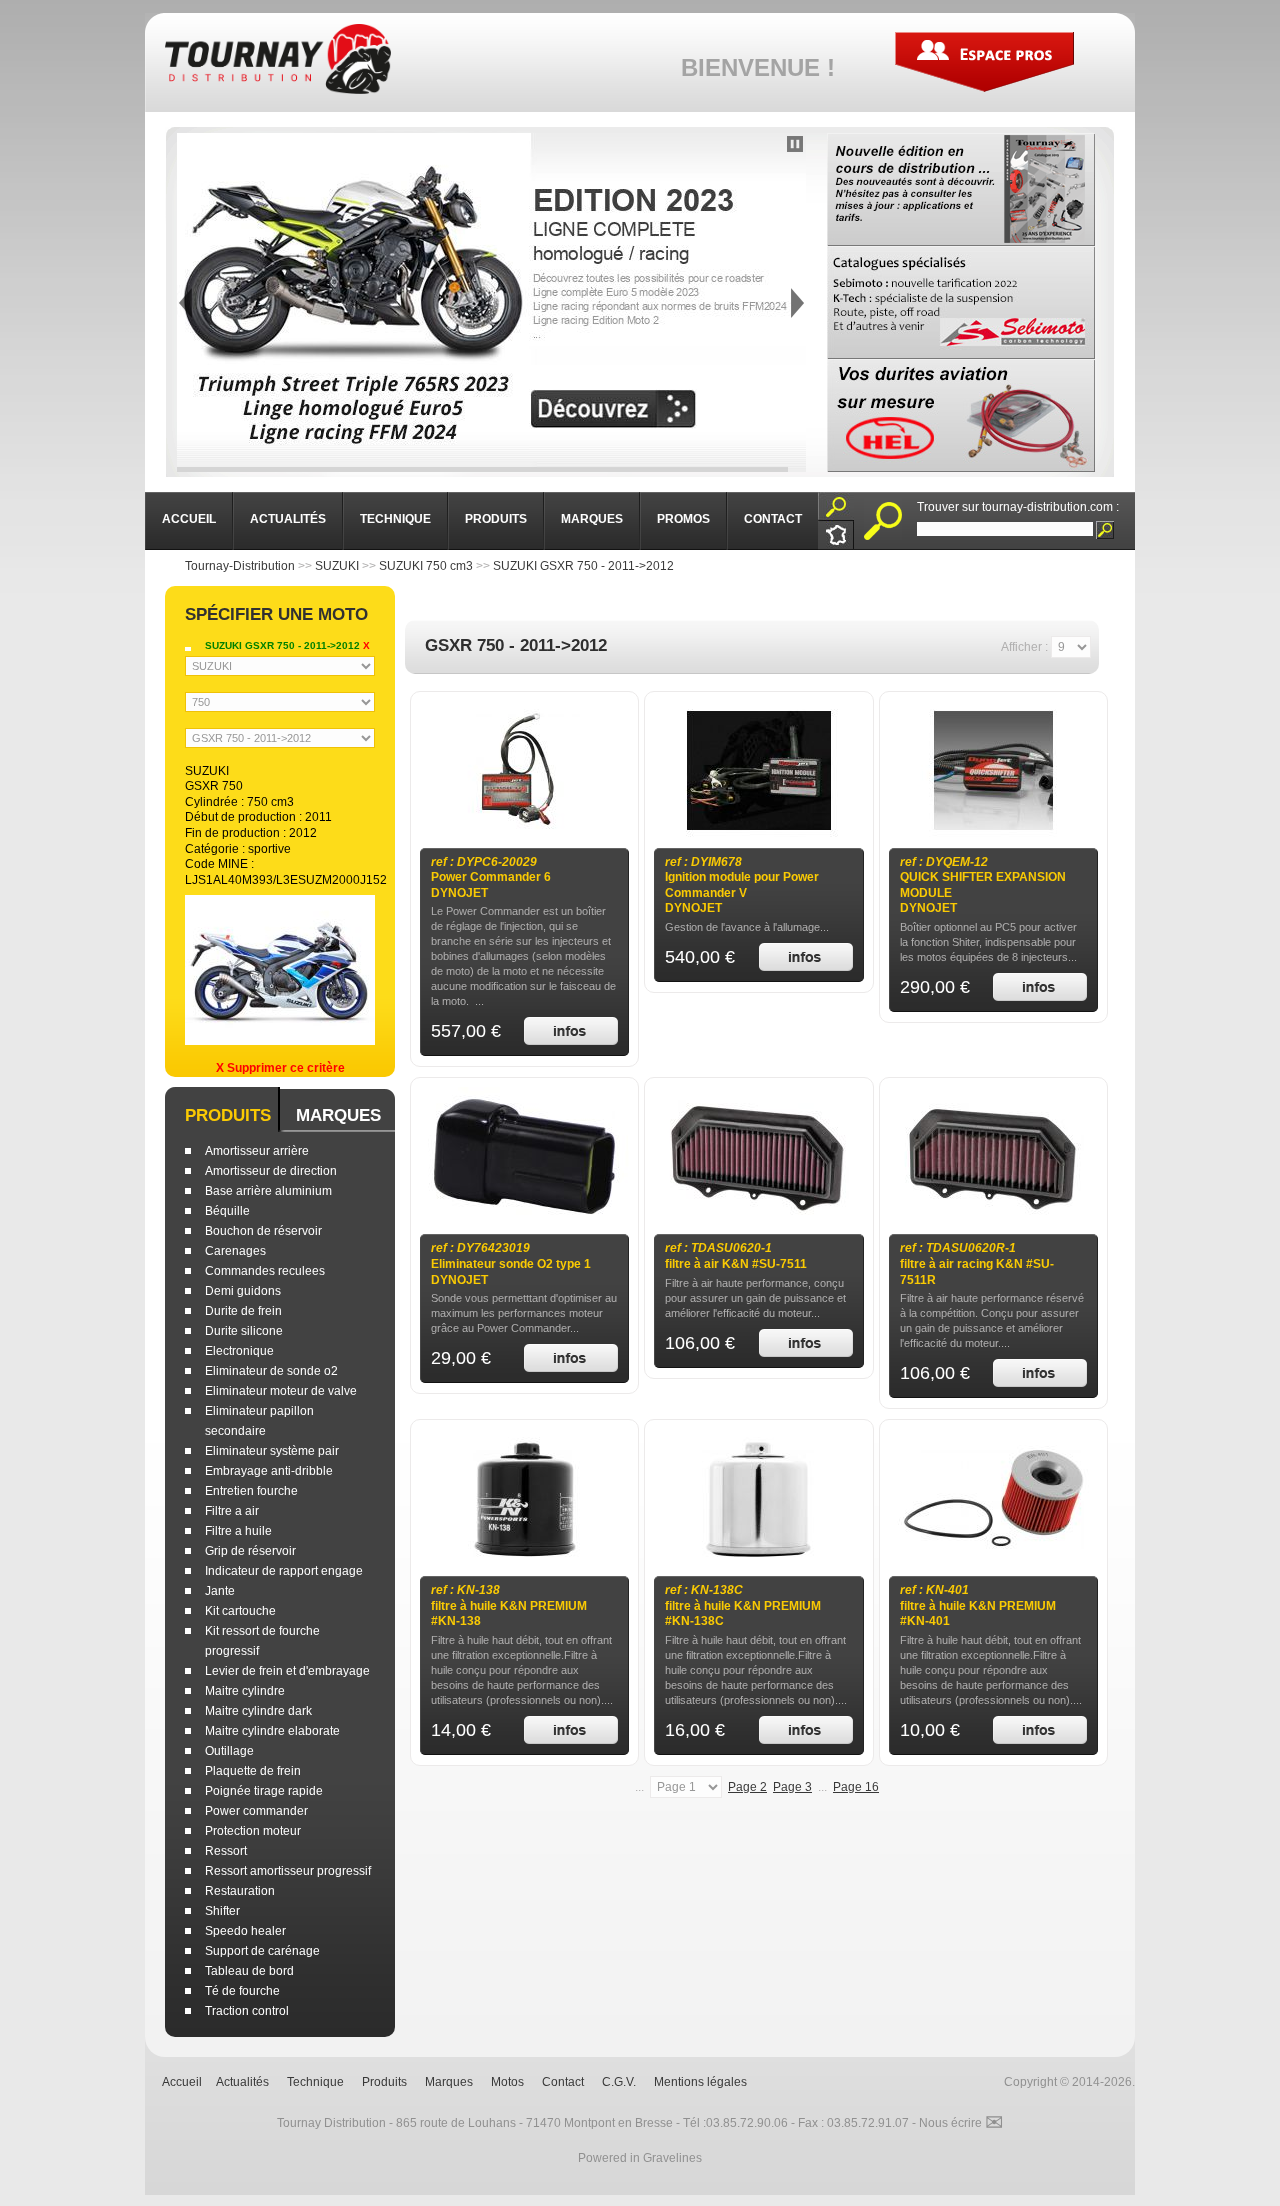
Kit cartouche (240, 1611)
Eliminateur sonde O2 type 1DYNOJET (511, 1263)
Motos (507, 2082)
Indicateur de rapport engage (284, 1571)
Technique (315, 2082)
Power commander (256, 1811)
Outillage (229, 1751)
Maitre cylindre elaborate (272, 1731)
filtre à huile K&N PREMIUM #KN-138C (743, 1605)
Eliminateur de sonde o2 (271, 1371)
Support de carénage (262, 1951)
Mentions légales (700, 2082)
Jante (220, 1591)
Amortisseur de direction (271, 1171)
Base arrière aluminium (268, 1191)
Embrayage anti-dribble (269, 1471)
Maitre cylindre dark (258, 1711)
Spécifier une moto (276, 614)
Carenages (235, 1251)
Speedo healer (245, 1931)
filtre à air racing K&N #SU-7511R (977, 1263)
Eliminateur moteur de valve (281, 1391)
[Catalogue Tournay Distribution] (961, 189)
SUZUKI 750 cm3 (426, 566)
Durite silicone (244, 1331)
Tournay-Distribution (240, 566)
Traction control (247, 2011)
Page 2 (747, 1787)
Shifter (222, 1911)
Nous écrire (961, 2123)
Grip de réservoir (250, 1551)
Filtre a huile (238, 1531)
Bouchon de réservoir (263, 1231)
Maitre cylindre (245, 1691)
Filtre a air (232, 1511)
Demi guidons (243, 1291)
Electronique (239, 1351)
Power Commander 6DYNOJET (491, 877)
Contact (563, 2082)
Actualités (242, 2082)
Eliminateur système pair (272, 1451)
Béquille (227, 1211)
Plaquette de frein (253, 1771)
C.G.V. (619, 2082)
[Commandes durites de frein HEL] (961, 415)
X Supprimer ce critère (280, 1068)
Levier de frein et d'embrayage (287, 1671)
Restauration (240, 1891)
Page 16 (856, 1787)
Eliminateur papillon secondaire (259, 1421)
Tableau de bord (249, 1971)
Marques (338, 1115)
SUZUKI (337, 566)
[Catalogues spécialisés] (961, 302)
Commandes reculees (265, 1271)
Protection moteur (253, 1831)
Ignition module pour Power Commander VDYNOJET (742, 885)
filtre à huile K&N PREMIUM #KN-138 (509, 1605)
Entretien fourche (251, 1491)
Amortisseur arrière (257, 1151)
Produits (228, 1115)
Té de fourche (242, 1991)
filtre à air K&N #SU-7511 (736, 1256)
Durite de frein (243, 1311)
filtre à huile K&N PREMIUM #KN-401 (978, 1605)
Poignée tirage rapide (264, 1791)
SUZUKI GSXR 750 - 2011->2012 (583, 566)
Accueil (182, 2082)
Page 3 (792, 1787)
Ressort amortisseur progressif (288, 1871)
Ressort (226, 1851)
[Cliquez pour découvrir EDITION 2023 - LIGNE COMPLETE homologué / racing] (491, 302)
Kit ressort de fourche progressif (262, 1641)
